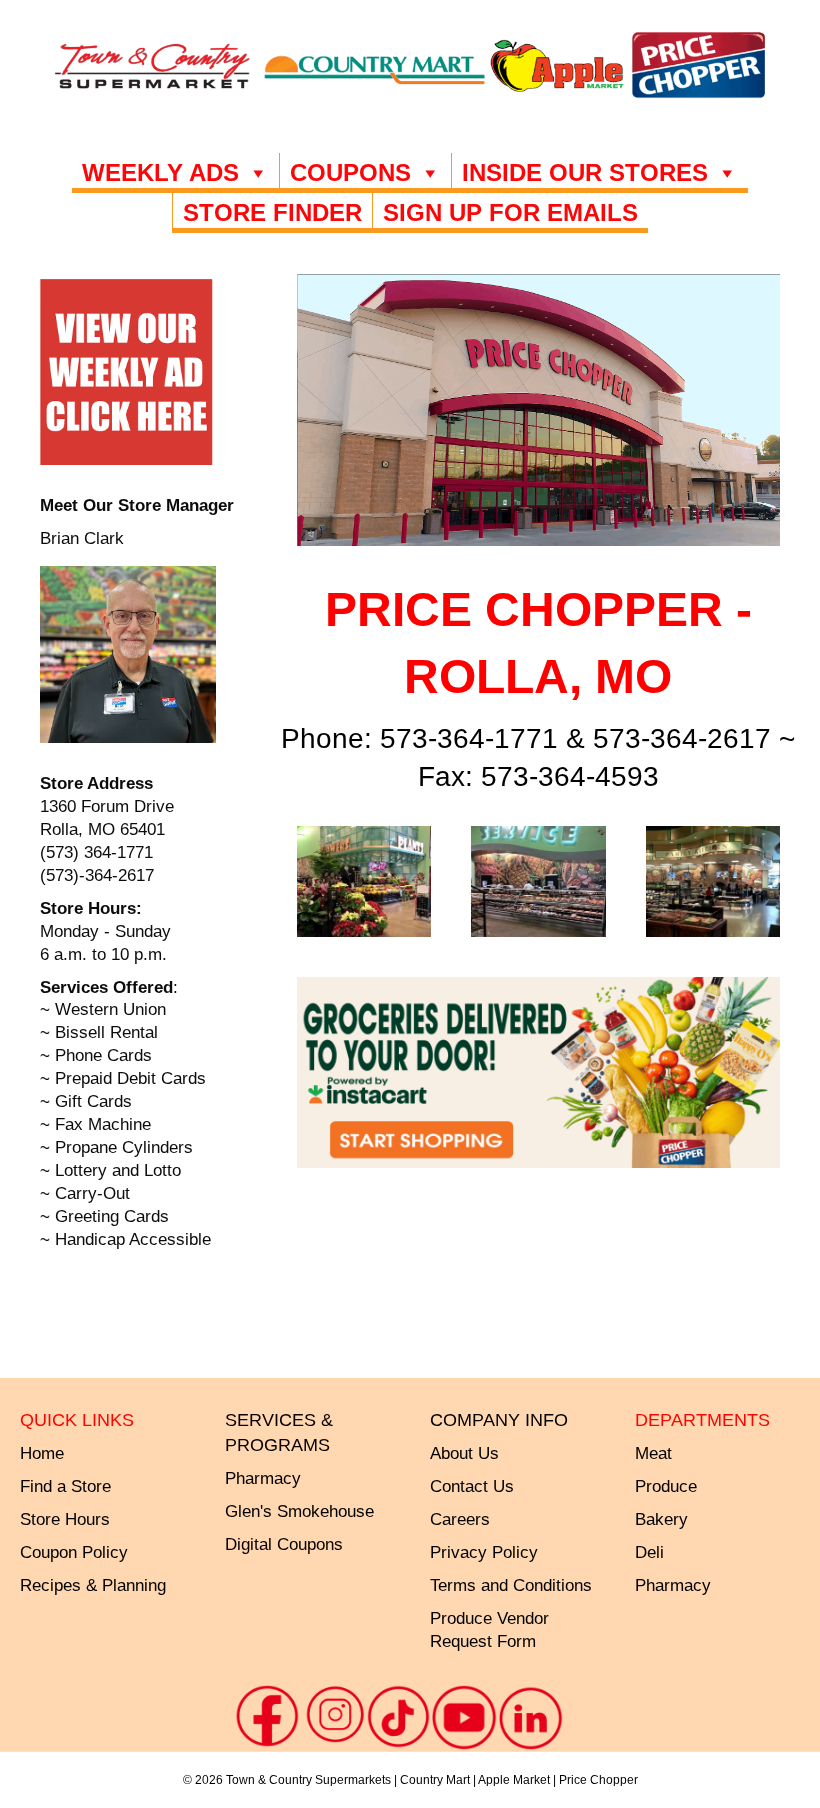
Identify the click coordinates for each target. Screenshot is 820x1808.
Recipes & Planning (93, 1585)
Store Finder (272, 212)
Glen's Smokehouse (299, 1511)
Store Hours (65, 1519)
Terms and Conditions (511, 1585)
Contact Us (472, 1486)
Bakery (661, 1519)
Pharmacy (673, 1585)
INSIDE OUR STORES (585, 172)
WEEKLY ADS (160, 172)
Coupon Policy (74, 1552)
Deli (649, 1552)
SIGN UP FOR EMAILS (510, 212)
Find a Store (65, 1486)
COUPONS (350, 172)
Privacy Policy (484, 1552)
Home (42, 1453)
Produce (666, 1486)
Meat (653, 1453)
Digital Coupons (284, 1544)
